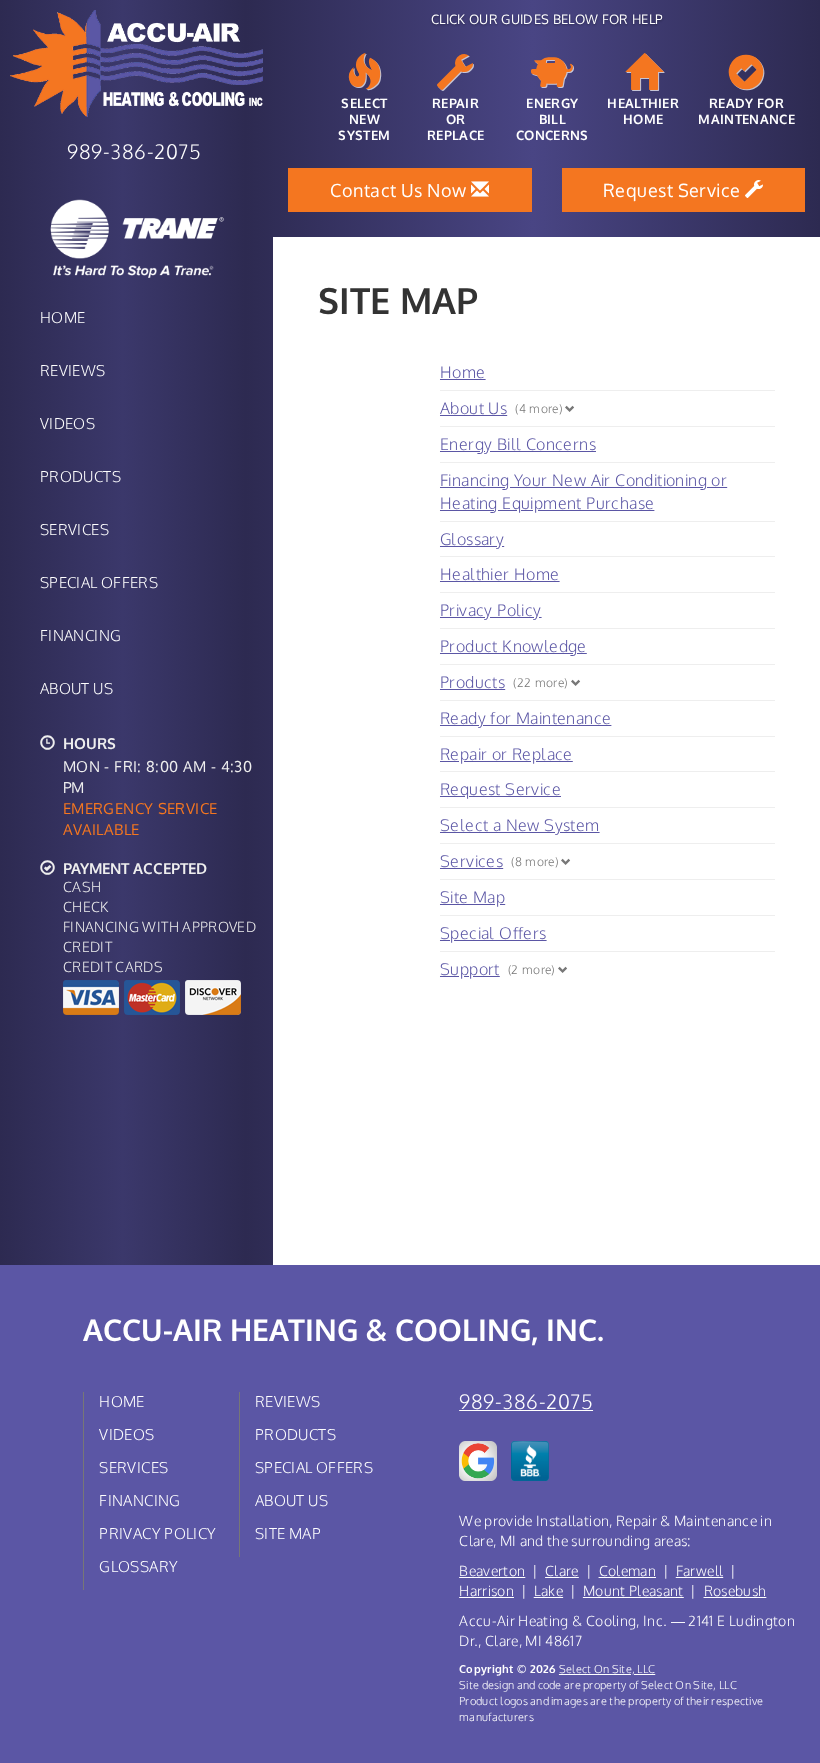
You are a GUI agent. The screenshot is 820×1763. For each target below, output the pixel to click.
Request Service (500, 789)
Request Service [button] (674, 190)
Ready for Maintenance (525, 718)
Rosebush (735, 1590)
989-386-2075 (526, 1401)
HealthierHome (643, 111)
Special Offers (99, 582)
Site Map (472, 897)
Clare (562, 1570)
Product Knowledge (513, 646)
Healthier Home (500, 574)
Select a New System (520, 825)
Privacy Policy (491, 610)
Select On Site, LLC (607, 1668)
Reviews (73, 370)
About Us (76, 688)
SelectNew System (364, 119)
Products (80, 476)
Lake (548, 1590)
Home (62, 317)
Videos (67, 423)
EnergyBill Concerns (552, 119)
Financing (80, 635)
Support (470, 969)
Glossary (472, 539)
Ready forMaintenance (746, 111)
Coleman (627, 1570)
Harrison (486, 1590)
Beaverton (492, 1570)
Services (74, 529)
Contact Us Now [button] (400, 190)
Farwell (699, 1570)
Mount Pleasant (633, 1590)
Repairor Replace (455, 119)
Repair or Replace (506, 754)
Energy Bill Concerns (518, 444)
